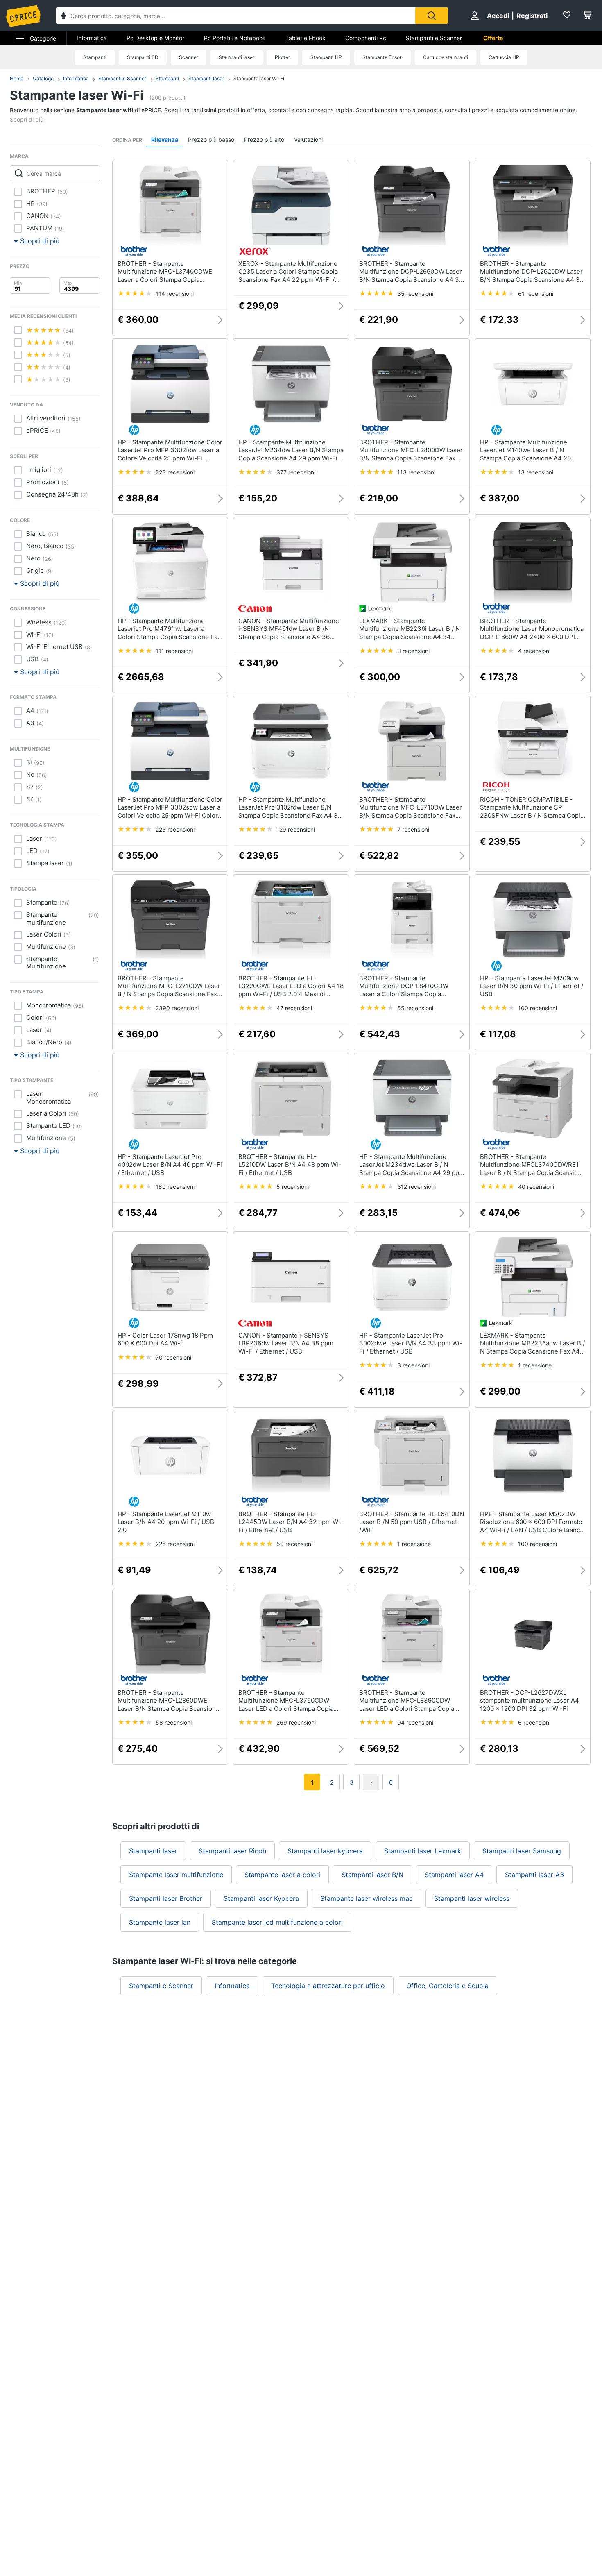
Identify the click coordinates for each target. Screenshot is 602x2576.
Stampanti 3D (143, 57)
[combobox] (236, 16)
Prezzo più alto (264, 139)
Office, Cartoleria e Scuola (447, 1986)
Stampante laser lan (160, 1922)
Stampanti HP (326, 57)
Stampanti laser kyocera (325, 1851)
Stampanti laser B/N (372, 1875)
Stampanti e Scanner (434, 38)
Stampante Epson (382, 57)
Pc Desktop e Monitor (155, 38)
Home (17, 78)
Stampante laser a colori (282, 1875)
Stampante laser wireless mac (367, 1898)
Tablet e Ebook (306, 38)
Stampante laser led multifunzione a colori (277, 1922)
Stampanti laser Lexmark (423, 1851)
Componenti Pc (366, 38)
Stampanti (95, 57)
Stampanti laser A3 (534, 1875)
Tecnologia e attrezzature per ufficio (328, 1986)
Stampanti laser (236, 57)
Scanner (189, 57)
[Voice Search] (63, 17)
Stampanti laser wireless (472, 1898)
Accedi (498, 16)
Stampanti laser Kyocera (261, 1898)
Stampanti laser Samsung (522, 1851)
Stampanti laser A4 (454, 1875)
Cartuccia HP (504, 57)
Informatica (92, 38)
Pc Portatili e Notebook (235, 38)
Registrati (532, 16)
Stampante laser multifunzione (176, 1875)
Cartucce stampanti (446, 57)
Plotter (282, 57)
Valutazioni (308, 139)
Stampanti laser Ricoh (232, 1851)
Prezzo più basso (211, 139)
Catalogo (43, 78)
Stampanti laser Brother (166, 1898)
